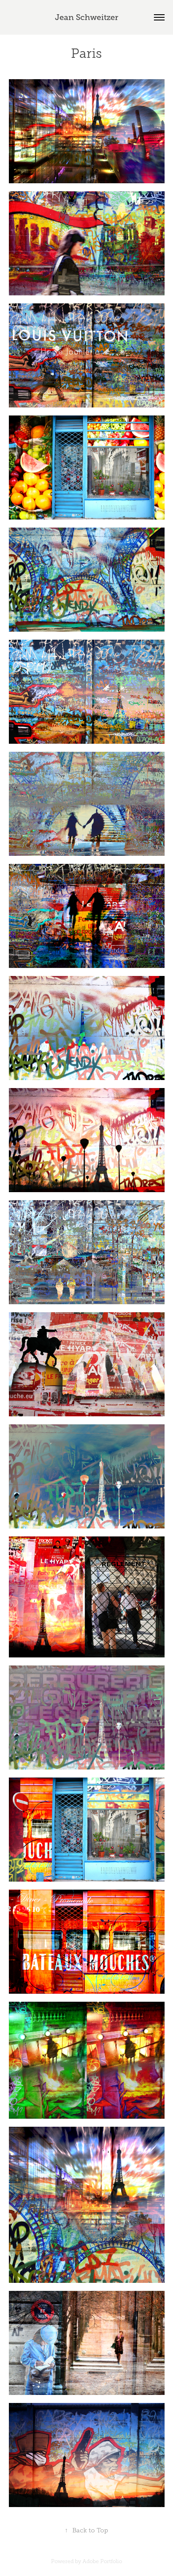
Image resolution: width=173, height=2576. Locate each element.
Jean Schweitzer (87, 17)
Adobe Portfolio (102, 2561)
